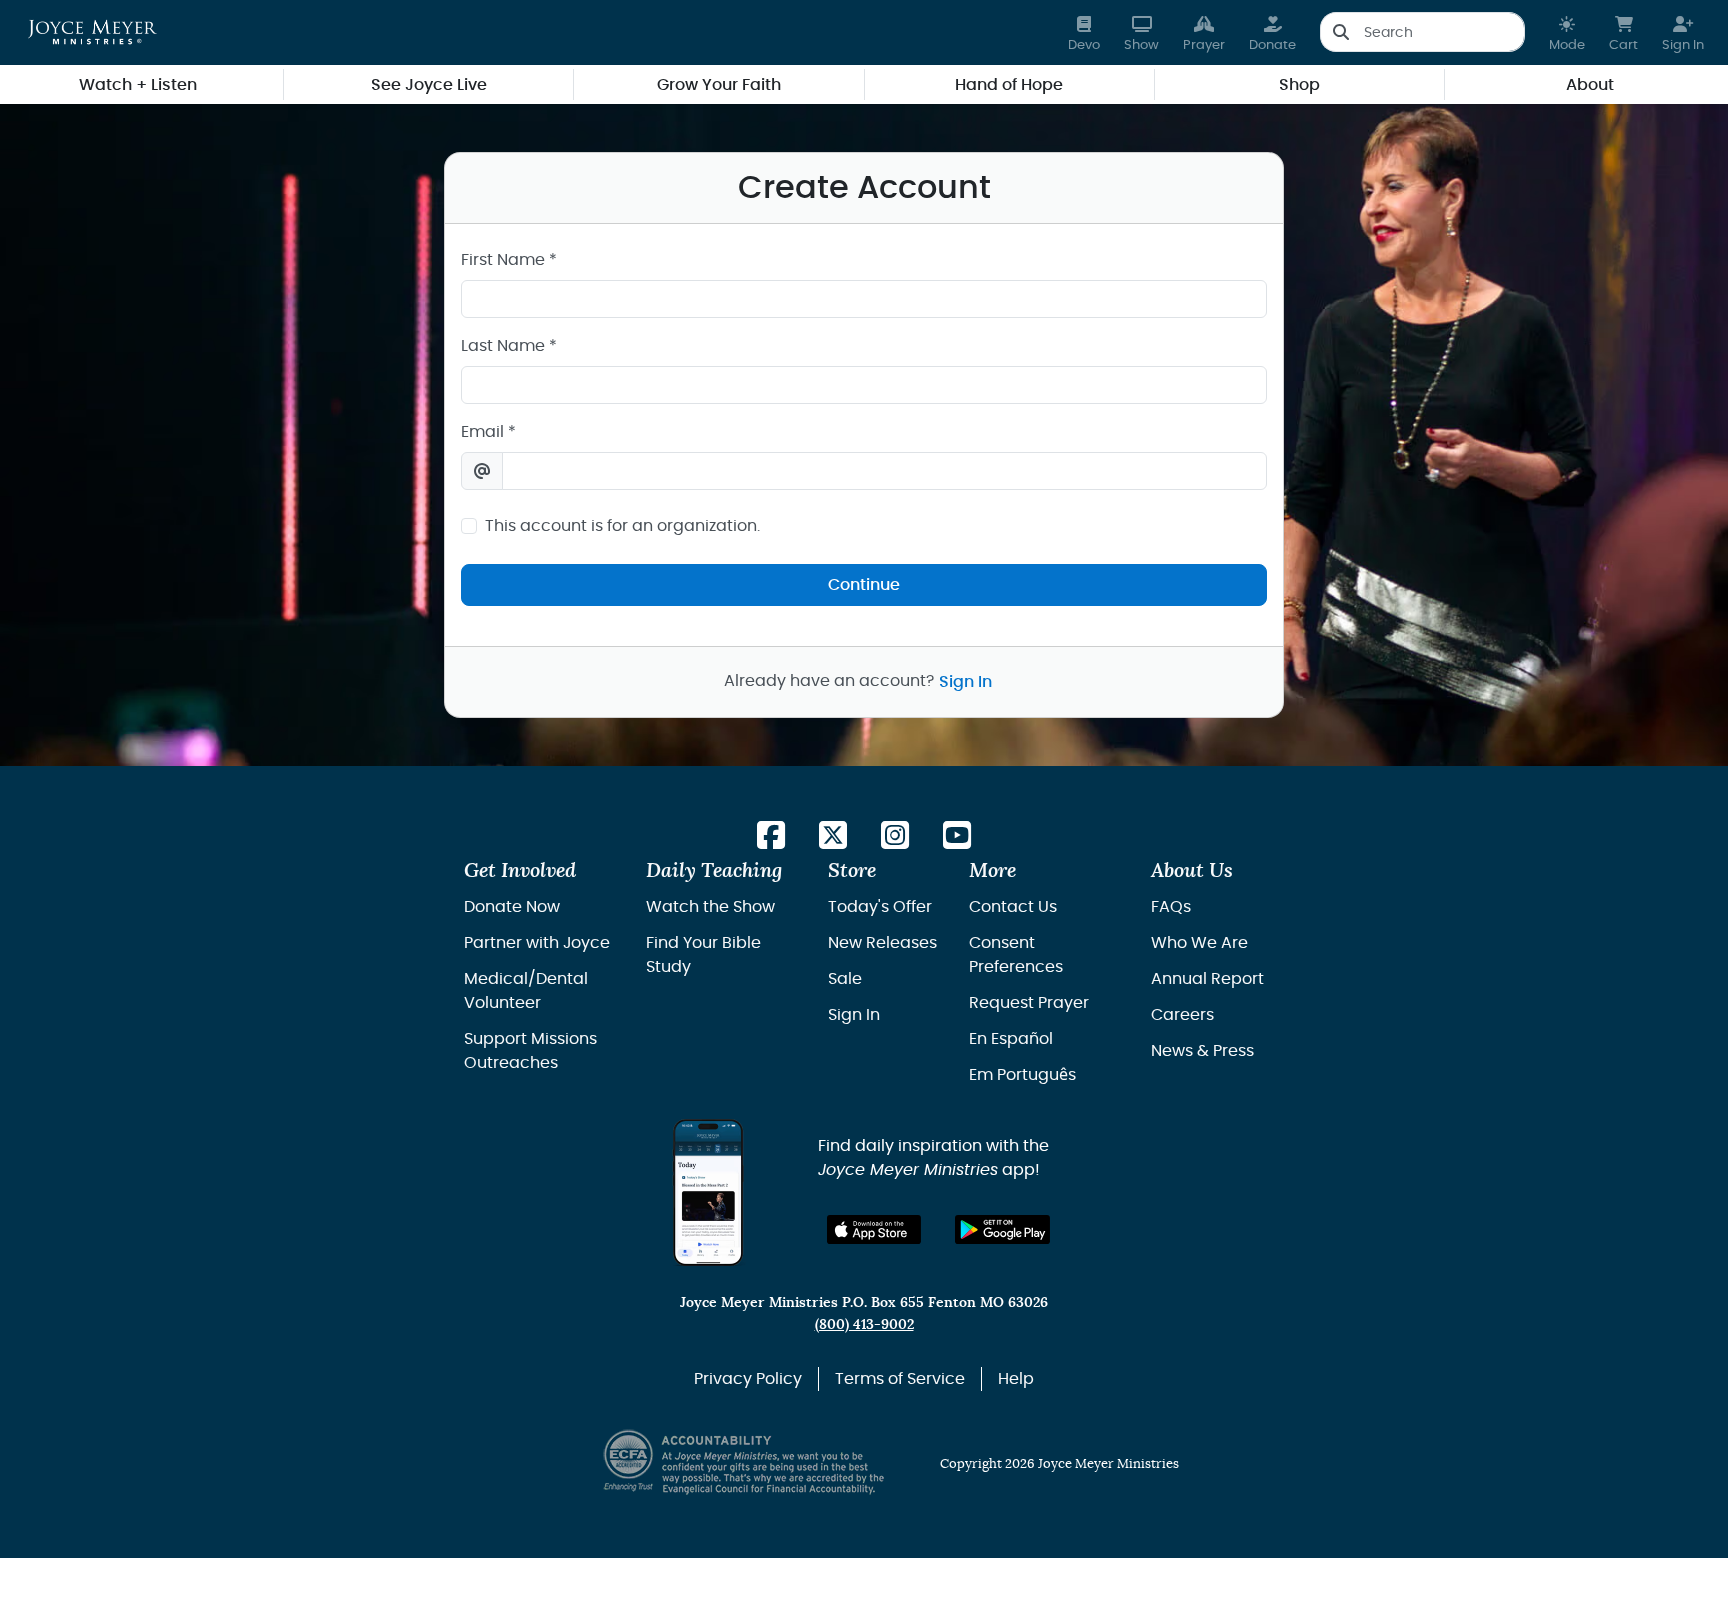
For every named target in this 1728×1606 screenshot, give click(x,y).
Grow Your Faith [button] (719, 85)
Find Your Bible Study (703, 955)
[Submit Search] (1340, 32)
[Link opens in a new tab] (771, 836)
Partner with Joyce (537, 943)
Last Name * (509, 346)
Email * (488, 432)
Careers (1182, 1015)
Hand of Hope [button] (1009, 85)
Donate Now (512, 907)
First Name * (509, 260)
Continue (864, 585)
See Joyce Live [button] (429, 85)
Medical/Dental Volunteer (526, 991)
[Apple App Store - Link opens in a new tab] (874, 1229)
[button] (1567, 32)
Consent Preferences (1016, 955)
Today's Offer (880, 907)
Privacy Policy (748, 1379)
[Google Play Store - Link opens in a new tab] (1002, 1229)
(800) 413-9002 (864, 1324)
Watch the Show (710, 907)
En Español (1011, 1039)
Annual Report (1207, 979)
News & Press (1202, 1051)
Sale (845, 979)
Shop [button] (1299, 85)
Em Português (1022, 1075)
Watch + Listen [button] (138, 85)
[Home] (92, 32)
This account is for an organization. (622, 526)
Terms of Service (900, 1379)
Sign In (965, 682)
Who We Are (1199, 943)
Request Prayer (1029, 1003)
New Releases (882, 943)
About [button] (1590, 85)
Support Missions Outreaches (530, 1051)
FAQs (1171, 907)
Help (1016, 1379)
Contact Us (1013, 907)
